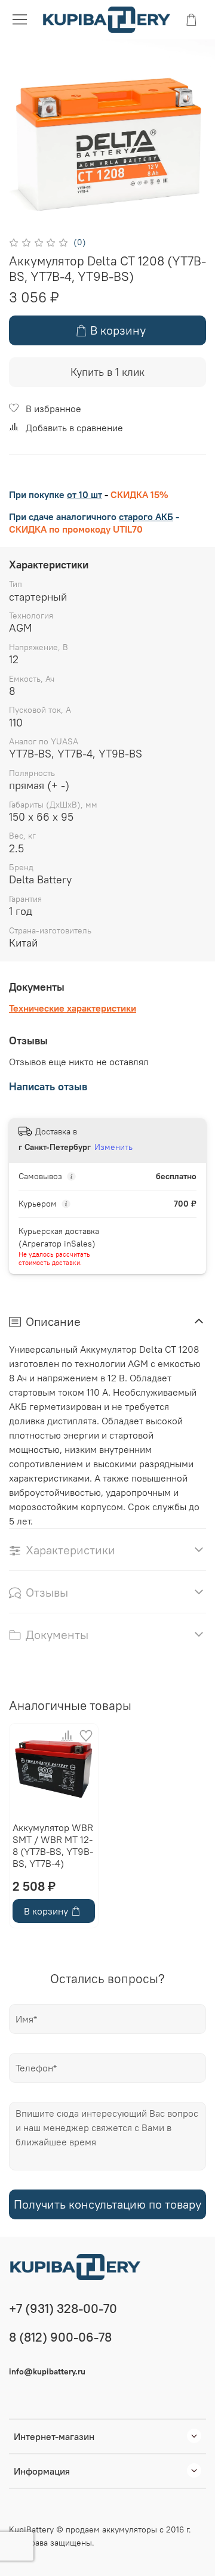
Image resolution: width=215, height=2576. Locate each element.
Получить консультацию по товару (107, 2204)
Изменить (113, 1147)
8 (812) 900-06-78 (60, 2337)
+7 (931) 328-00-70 (63, 2308)
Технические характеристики (73, 1008)
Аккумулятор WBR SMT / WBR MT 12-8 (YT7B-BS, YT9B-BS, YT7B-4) (53, 1845)
